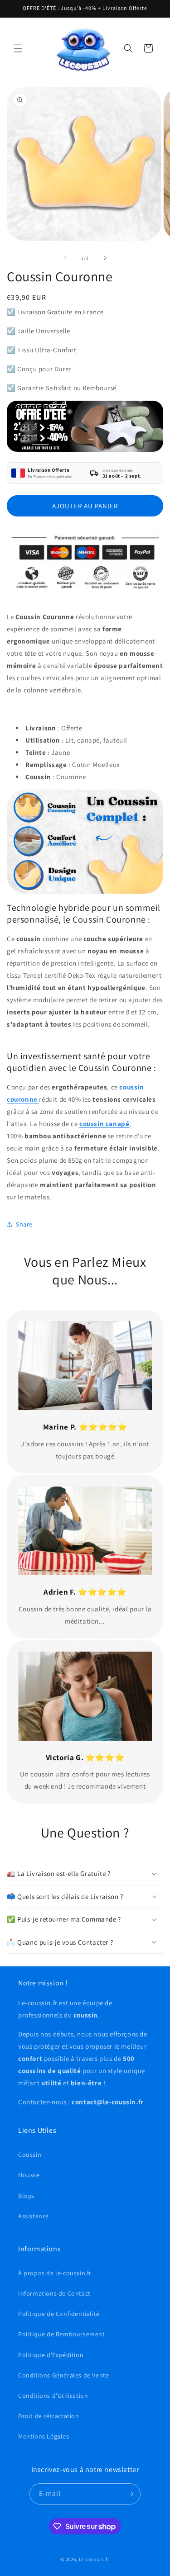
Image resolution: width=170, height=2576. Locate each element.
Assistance (34, 2216)
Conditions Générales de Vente (63, 2375)
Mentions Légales (44, 2436)
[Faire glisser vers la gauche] (65, 258)
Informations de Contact (54, 2293)
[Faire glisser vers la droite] (105, 258)
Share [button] (24, 1224)
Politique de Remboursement (62, 2334)
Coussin (30, 2155)
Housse (29, 2175)
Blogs (26, 2196)
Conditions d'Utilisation (53, 2396)
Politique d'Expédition (51, 2355)
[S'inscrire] (130, 2494)
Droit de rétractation (49, 2416)
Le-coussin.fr (94, 2559)
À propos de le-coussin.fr (55, 2273)
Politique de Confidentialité (59, 2314)
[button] (18, 48)
